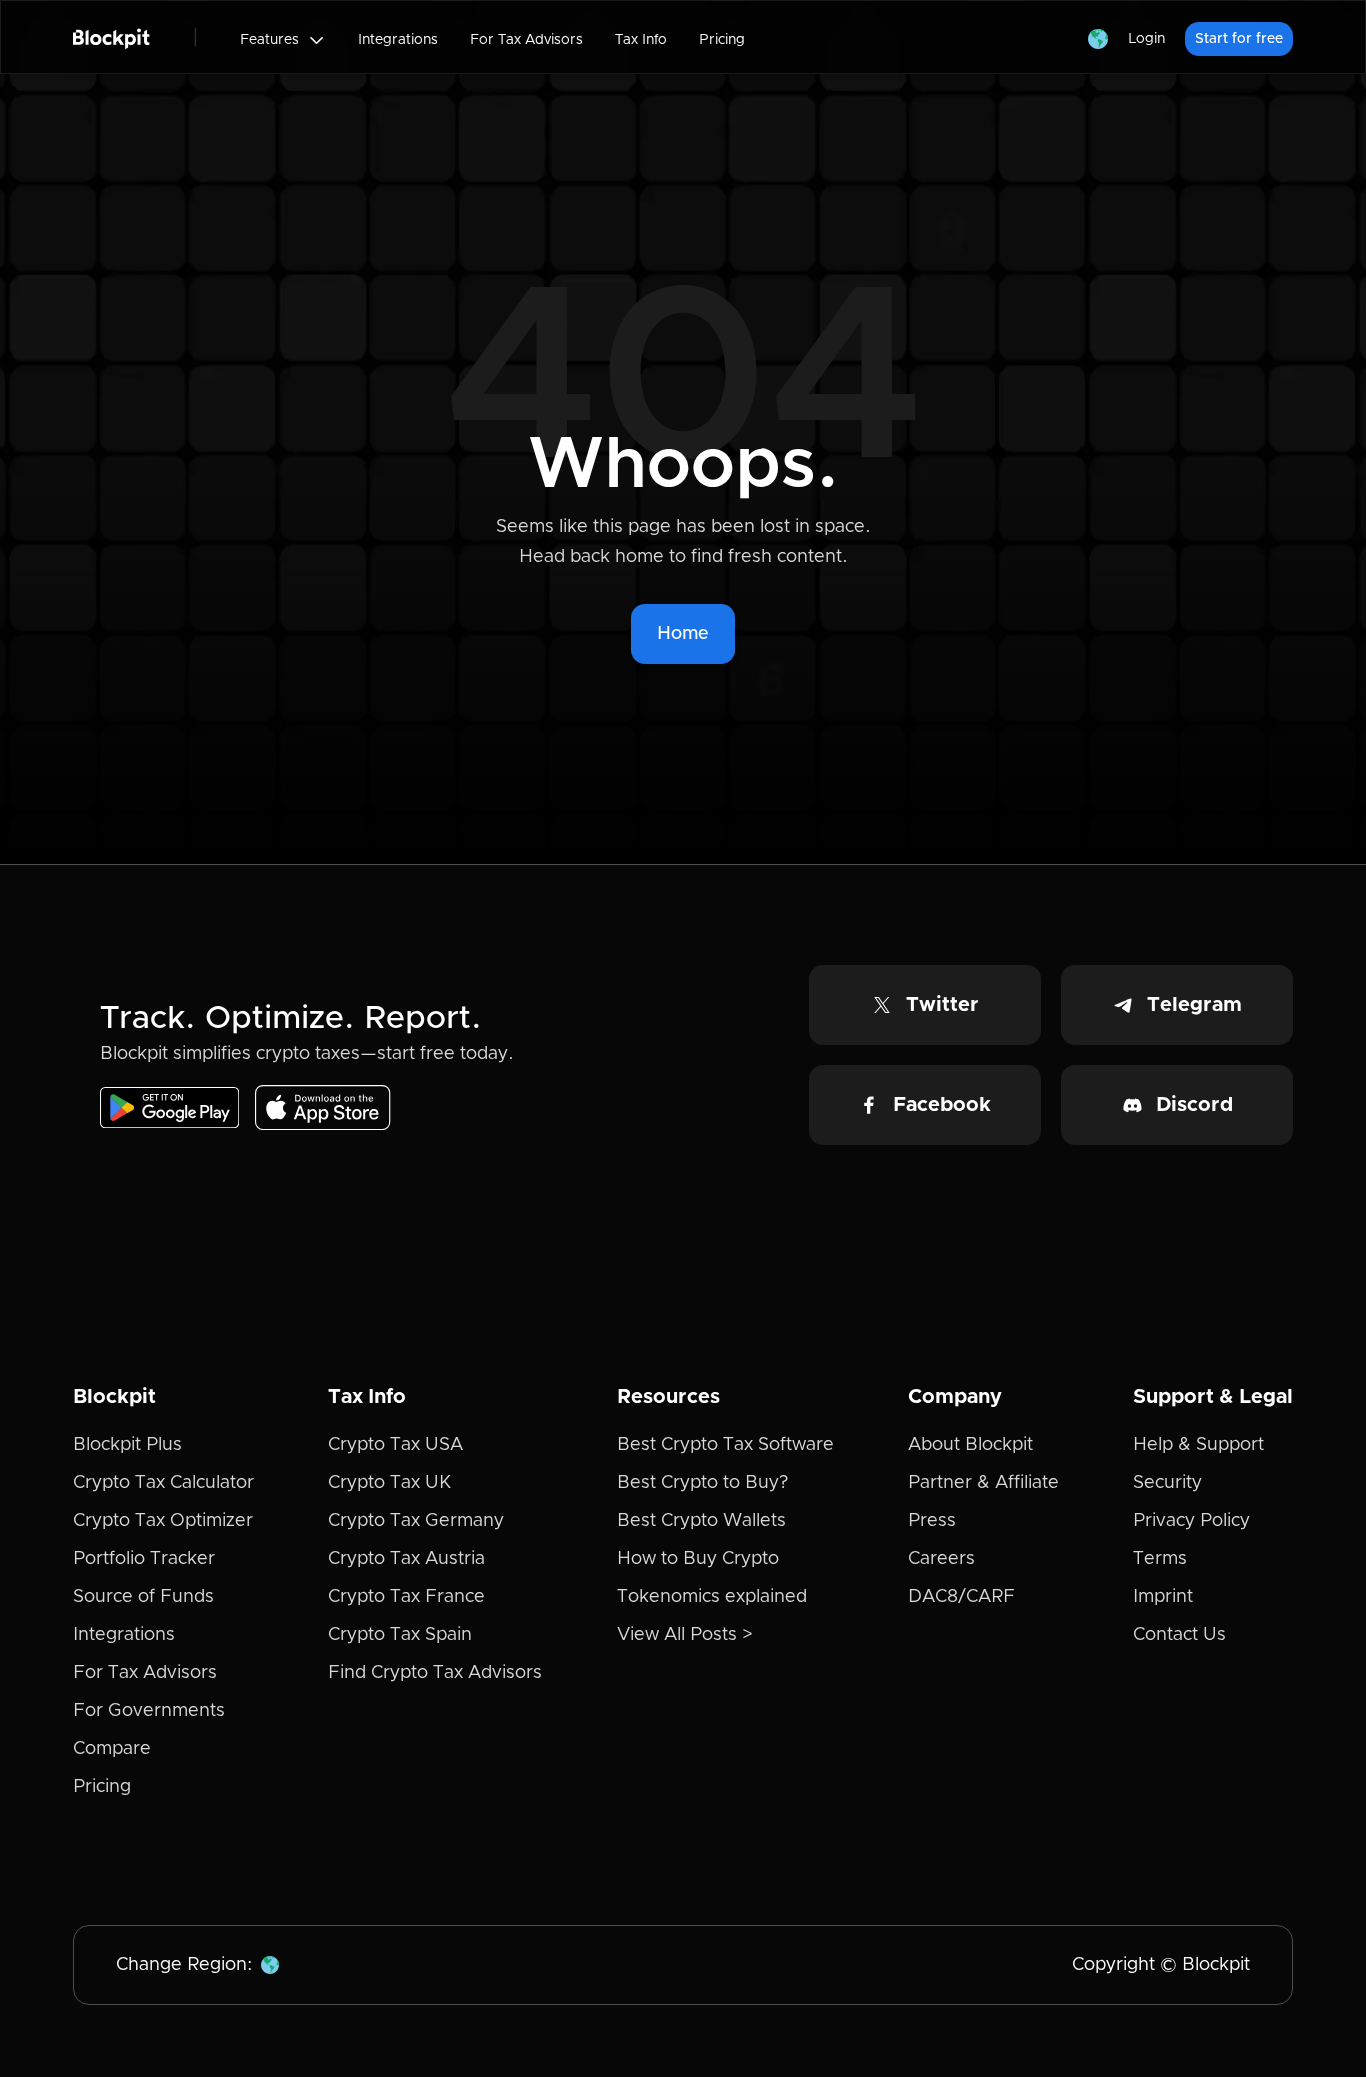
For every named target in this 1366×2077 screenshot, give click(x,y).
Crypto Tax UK (389, 1483)
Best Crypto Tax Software (725, 1445)
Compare (112, 1749)
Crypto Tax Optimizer (163, 1521)
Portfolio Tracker (144, 1559)
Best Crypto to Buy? (702, 1483)
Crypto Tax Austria (406, 1559)
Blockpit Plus (127, 1445)
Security (1167, 1483)
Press (932, 1521)
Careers (941, 1559)
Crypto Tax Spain (400, 1635)
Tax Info (641, 40)
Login (1146, 39)
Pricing (722, 40)
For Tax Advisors (526, 40)
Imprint (1163, 1597)
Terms (1160, 1559)
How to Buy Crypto (698, 1559)
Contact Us (1179, 1635)
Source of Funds (143, 1597)
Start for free (1239, 39)
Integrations (398, 40)
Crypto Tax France (406, 1597)
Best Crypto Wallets (701, 1521)
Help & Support (1198, 1445)
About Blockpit (970, 1445)
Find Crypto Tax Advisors (435, 1673)
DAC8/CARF (961, 1597)
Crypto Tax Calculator (163, 1483)
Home (683, 634)
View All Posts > (685, 1635)
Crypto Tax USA (395, 1445)
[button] (283, 40)
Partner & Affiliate (983, 1483)
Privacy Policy (1191, 1521)
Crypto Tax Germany (416, 1521)
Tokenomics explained (712, 1597)
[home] (111, 37)
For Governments (149, 1711)
